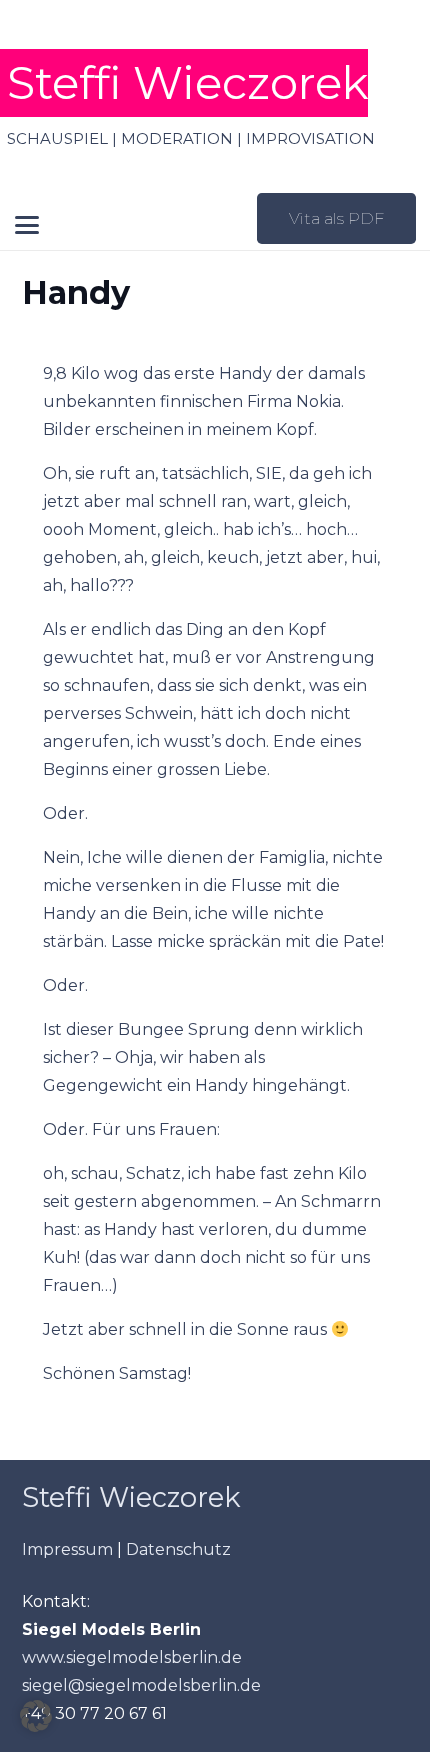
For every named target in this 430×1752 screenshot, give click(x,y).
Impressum (67, 1549)
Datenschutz (178, 1549)
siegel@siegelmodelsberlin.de (141, 1685)
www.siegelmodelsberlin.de (132, 1657)
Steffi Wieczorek (131, 1497)
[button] (28, 225)
